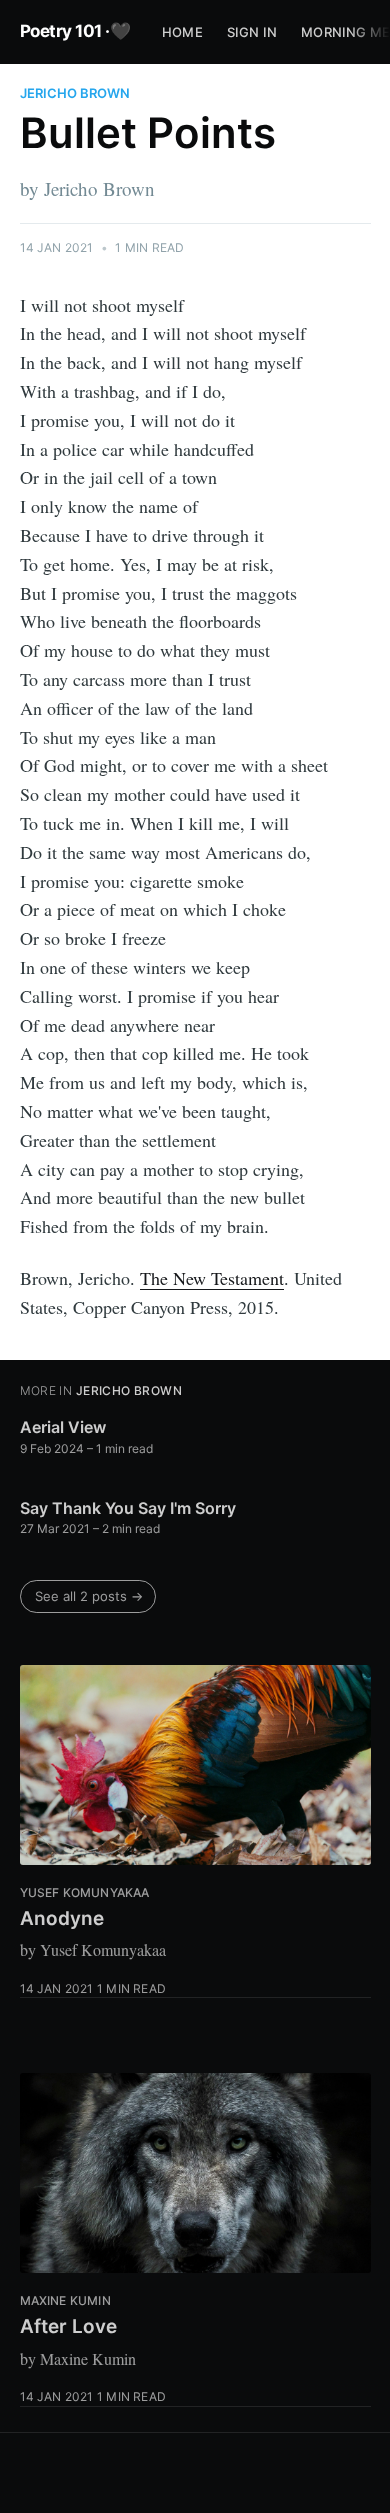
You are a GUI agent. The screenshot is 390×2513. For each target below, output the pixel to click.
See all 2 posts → (89, 1596)
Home (182, 32)
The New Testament (212, 1278)
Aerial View (63, 1427)
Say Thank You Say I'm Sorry (128, 1508)
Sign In (252, 32)
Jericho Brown (75, 93)
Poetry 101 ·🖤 (75, 31)
